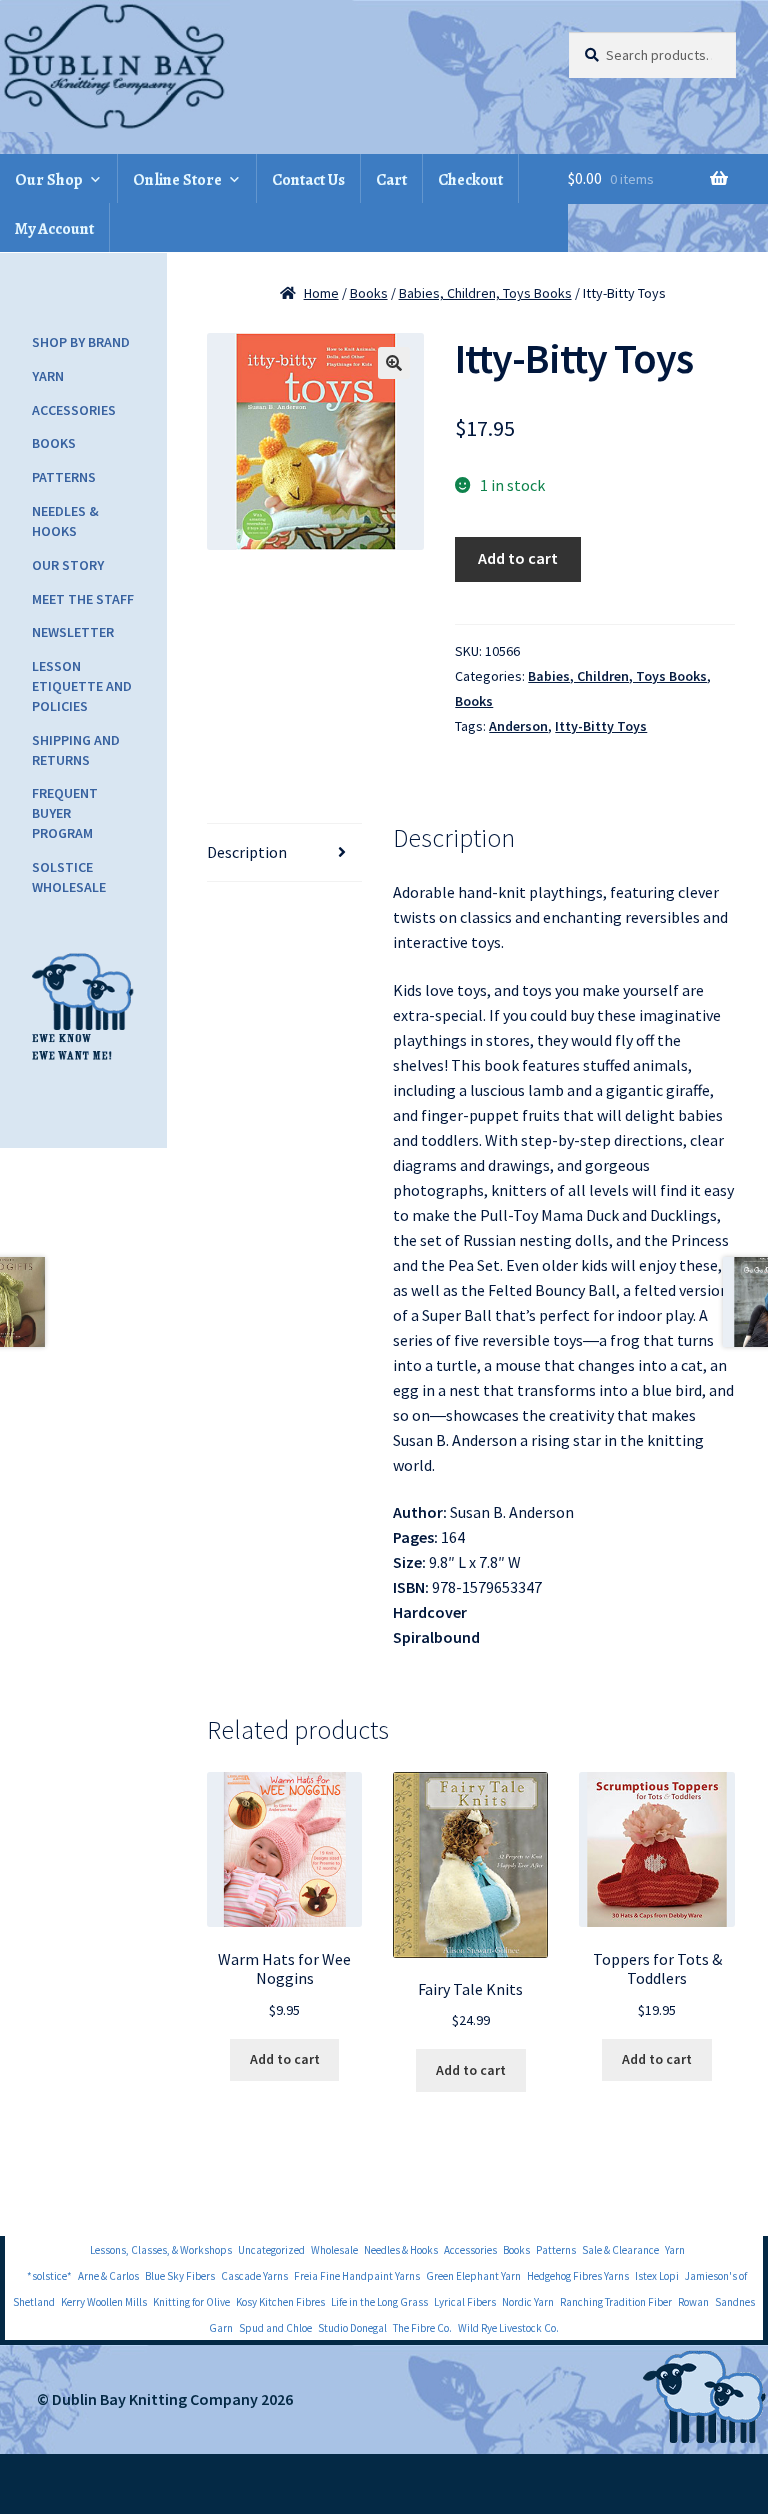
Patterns (64, 477)
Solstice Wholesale (69, 877)
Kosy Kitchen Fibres (280, 2302)
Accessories (74, 410)
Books (369, 293)
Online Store (177, 180)
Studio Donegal (352, 2328)
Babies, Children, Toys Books (485, 293)
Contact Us (308, 180)
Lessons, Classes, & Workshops (161, 2250)
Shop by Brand (81, 342)
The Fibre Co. (422, 2328)
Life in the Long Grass (379, 2302)
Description (247, 852)
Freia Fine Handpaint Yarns (357, 2276)
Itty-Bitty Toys (601, 726)
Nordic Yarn (528, 2302)
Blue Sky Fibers (180, 2276)
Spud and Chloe (275, 2328)
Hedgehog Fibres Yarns (578, 2276)
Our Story (68, 565)
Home (321, 293)
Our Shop (49, 180)
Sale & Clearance (620, 2250)
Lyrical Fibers (465, 2302)
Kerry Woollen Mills (104, 2302)
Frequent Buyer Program (65, 813)
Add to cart (518, 558)
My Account (54, 229)
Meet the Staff (83, 599)
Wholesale (334, 2250)
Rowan (693, 2302)
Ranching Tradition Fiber (616, 2302)
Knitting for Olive (191, 2302)
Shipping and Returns (76, 750)
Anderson (518, 726)
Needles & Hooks (65, 521)
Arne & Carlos (108, 2276)
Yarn (48, 376)
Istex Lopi (657, 2276)
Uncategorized (271, 2250)
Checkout (470, 180)
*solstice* (49, 2276)
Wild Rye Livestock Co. (508, 2328)
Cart (391, 180)
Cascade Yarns (254, 2276)
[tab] (284, 853)
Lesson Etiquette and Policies (82, 686)
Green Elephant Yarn (473, 2276)
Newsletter (73, 632)
